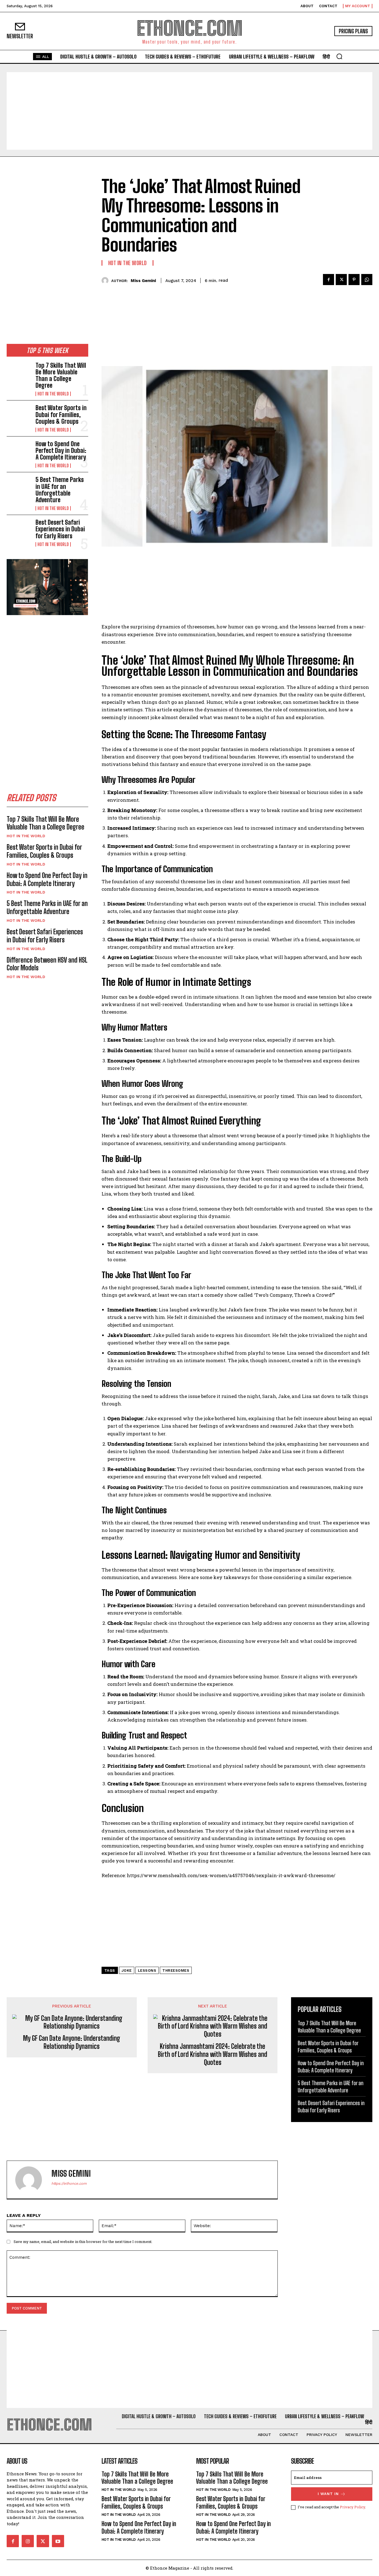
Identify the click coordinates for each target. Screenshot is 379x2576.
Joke (127, 1970)
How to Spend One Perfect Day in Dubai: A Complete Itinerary (61, 451)
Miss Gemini (143, 281)
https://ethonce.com (69, 2183)
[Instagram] (28, 2541)
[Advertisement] (189, 111)
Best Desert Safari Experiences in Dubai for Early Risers (60, 529)
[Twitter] (341, 280)
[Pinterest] (354, 280)
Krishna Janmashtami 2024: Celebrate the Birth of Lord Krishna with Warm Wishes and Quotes (213, 2054)
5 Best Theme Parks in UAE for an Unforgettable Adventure (60, 490)
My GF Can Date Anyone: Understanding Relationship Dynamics (72, 2042)
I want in (328, 2494)
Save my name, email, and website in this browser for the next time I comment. (83, 2242)
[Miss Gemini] (106, 281)
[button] (339, 56)
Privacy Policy (353, 2507)
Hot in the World (53, 394)
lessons (147, 1970)
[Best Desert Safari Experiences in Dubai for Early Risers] (19, 530)
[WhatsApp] (367, 280)
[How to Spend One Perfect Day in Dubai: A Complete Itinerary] (19, 452)
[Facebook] (329, 280)
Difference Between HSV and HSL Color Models (47, 964)
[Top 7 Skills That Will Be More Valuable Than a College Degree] (19, 373)
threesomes (176, 1970)
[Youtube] (58, 2541)
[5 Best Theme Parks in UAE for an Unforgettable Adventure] (19, 487)
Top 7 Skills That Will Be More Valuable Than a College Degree (61, 375)
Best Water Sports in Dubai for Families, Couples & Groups (61, 414)
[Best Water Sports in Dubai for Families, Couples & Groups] (19, 416)
